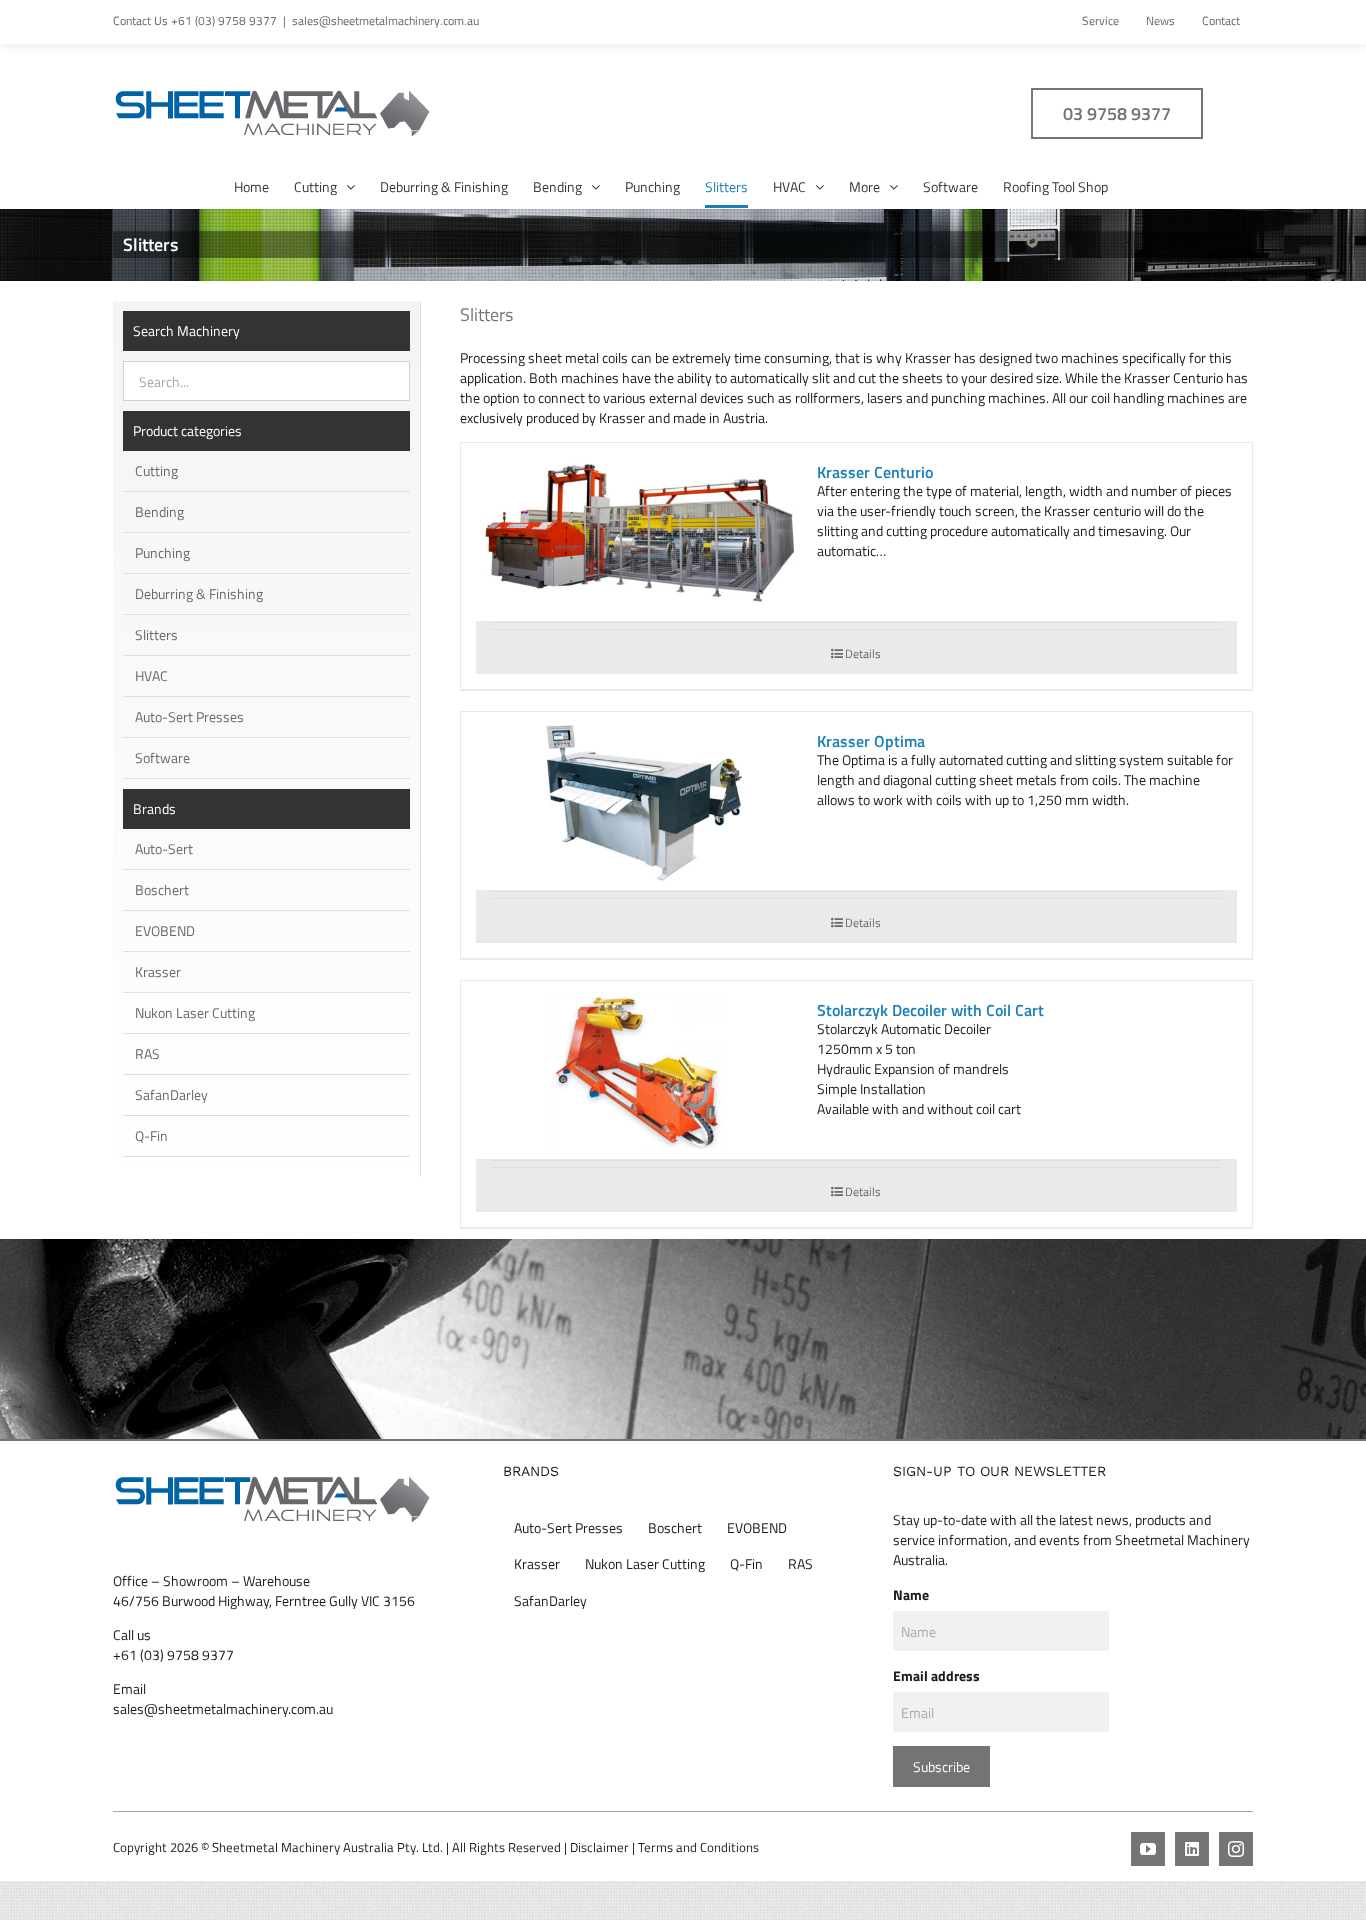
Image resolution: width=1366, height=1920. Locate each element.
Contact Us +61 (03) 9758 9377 (195, 20)
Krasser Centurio (875, 472)
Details (863, 653)
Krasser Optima (871, 741)
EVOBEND (165, 930)
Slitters (156, 634)
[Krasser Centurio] (639, 533)
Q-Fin (151, 1135)
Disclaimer (599, 1847)
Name (911, 1594)
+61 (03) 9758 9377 (173, 1654)
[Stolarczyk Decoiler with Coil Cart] (639, 1071)
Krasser (158, 971)
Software (162, 757)
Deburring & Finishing (199, 593)
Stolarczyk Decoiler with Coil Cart (930, 1010)
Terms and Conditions (698, 1847)
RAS (147, 1053)
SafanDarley (171, 1094)
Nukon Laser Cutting (195, 1012)
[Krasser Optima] (639, 802)
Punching (162, 552)
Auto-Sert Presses (189, 716)
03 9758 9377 (1117, 113)
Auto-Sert (164, 848)
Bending (159, 511)
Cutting (156, 470)
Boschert (162, 889)
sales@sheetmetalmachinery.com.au (385, 20)
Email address (936, 1675)
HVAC (151, 675)
